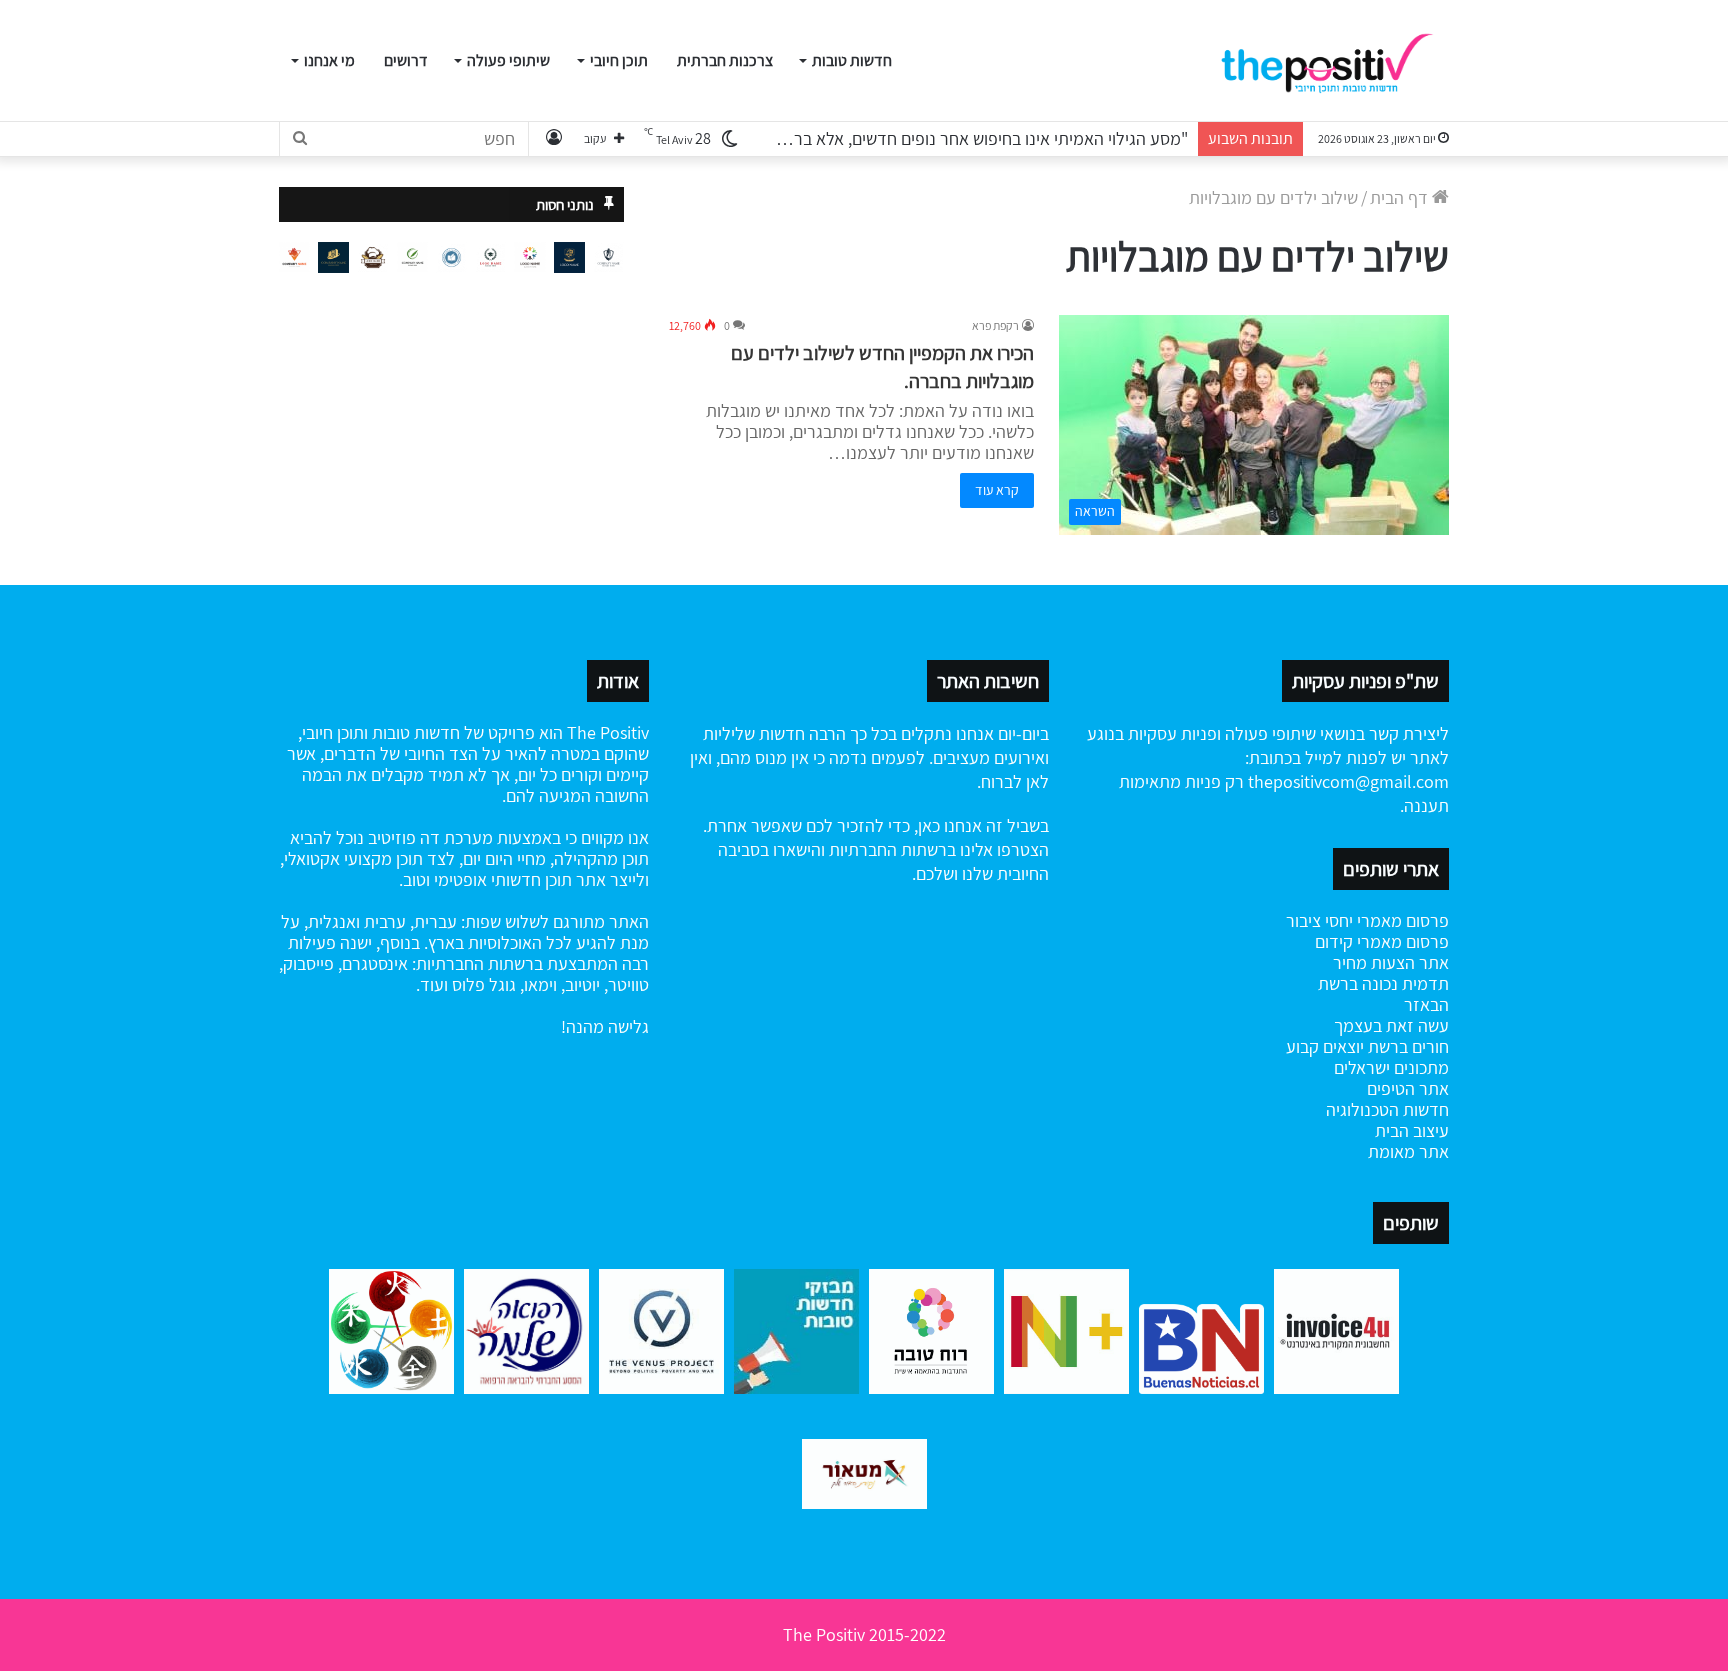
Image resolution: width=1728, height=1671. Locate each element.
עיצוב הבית (1412, 1130)
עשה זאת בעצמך (1391, 1025)
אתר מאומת (1408, 1151)
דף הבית (1401, 197)
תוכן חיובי (619, 60)
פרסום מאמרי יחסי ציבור (1367, 920)
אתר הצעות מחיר (1391, 962)
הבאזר (1426, 1004)
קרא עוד (997, 490)
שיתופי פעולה (508, 60)
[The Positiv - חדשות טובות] (1333, 61)
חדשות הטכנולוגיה (1387, 1109)
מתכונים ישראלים (1391, 1067)
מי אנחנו (329, 60)
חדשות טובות (852, 60)
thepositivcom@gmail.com (1348, 781)
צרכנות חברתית (725, 60)
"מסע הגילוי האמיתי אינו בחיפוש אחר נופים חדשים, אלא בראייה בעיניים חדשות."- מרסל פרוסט (873, 138)
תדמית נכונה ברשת (1383, 983)
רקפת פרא (995, 325)
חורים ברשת (1406, 1046)
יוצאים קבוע (1325, 1046)
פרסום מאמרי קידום (1382, 941)
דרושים (406, 60)
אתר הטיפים (1408, 1088)
